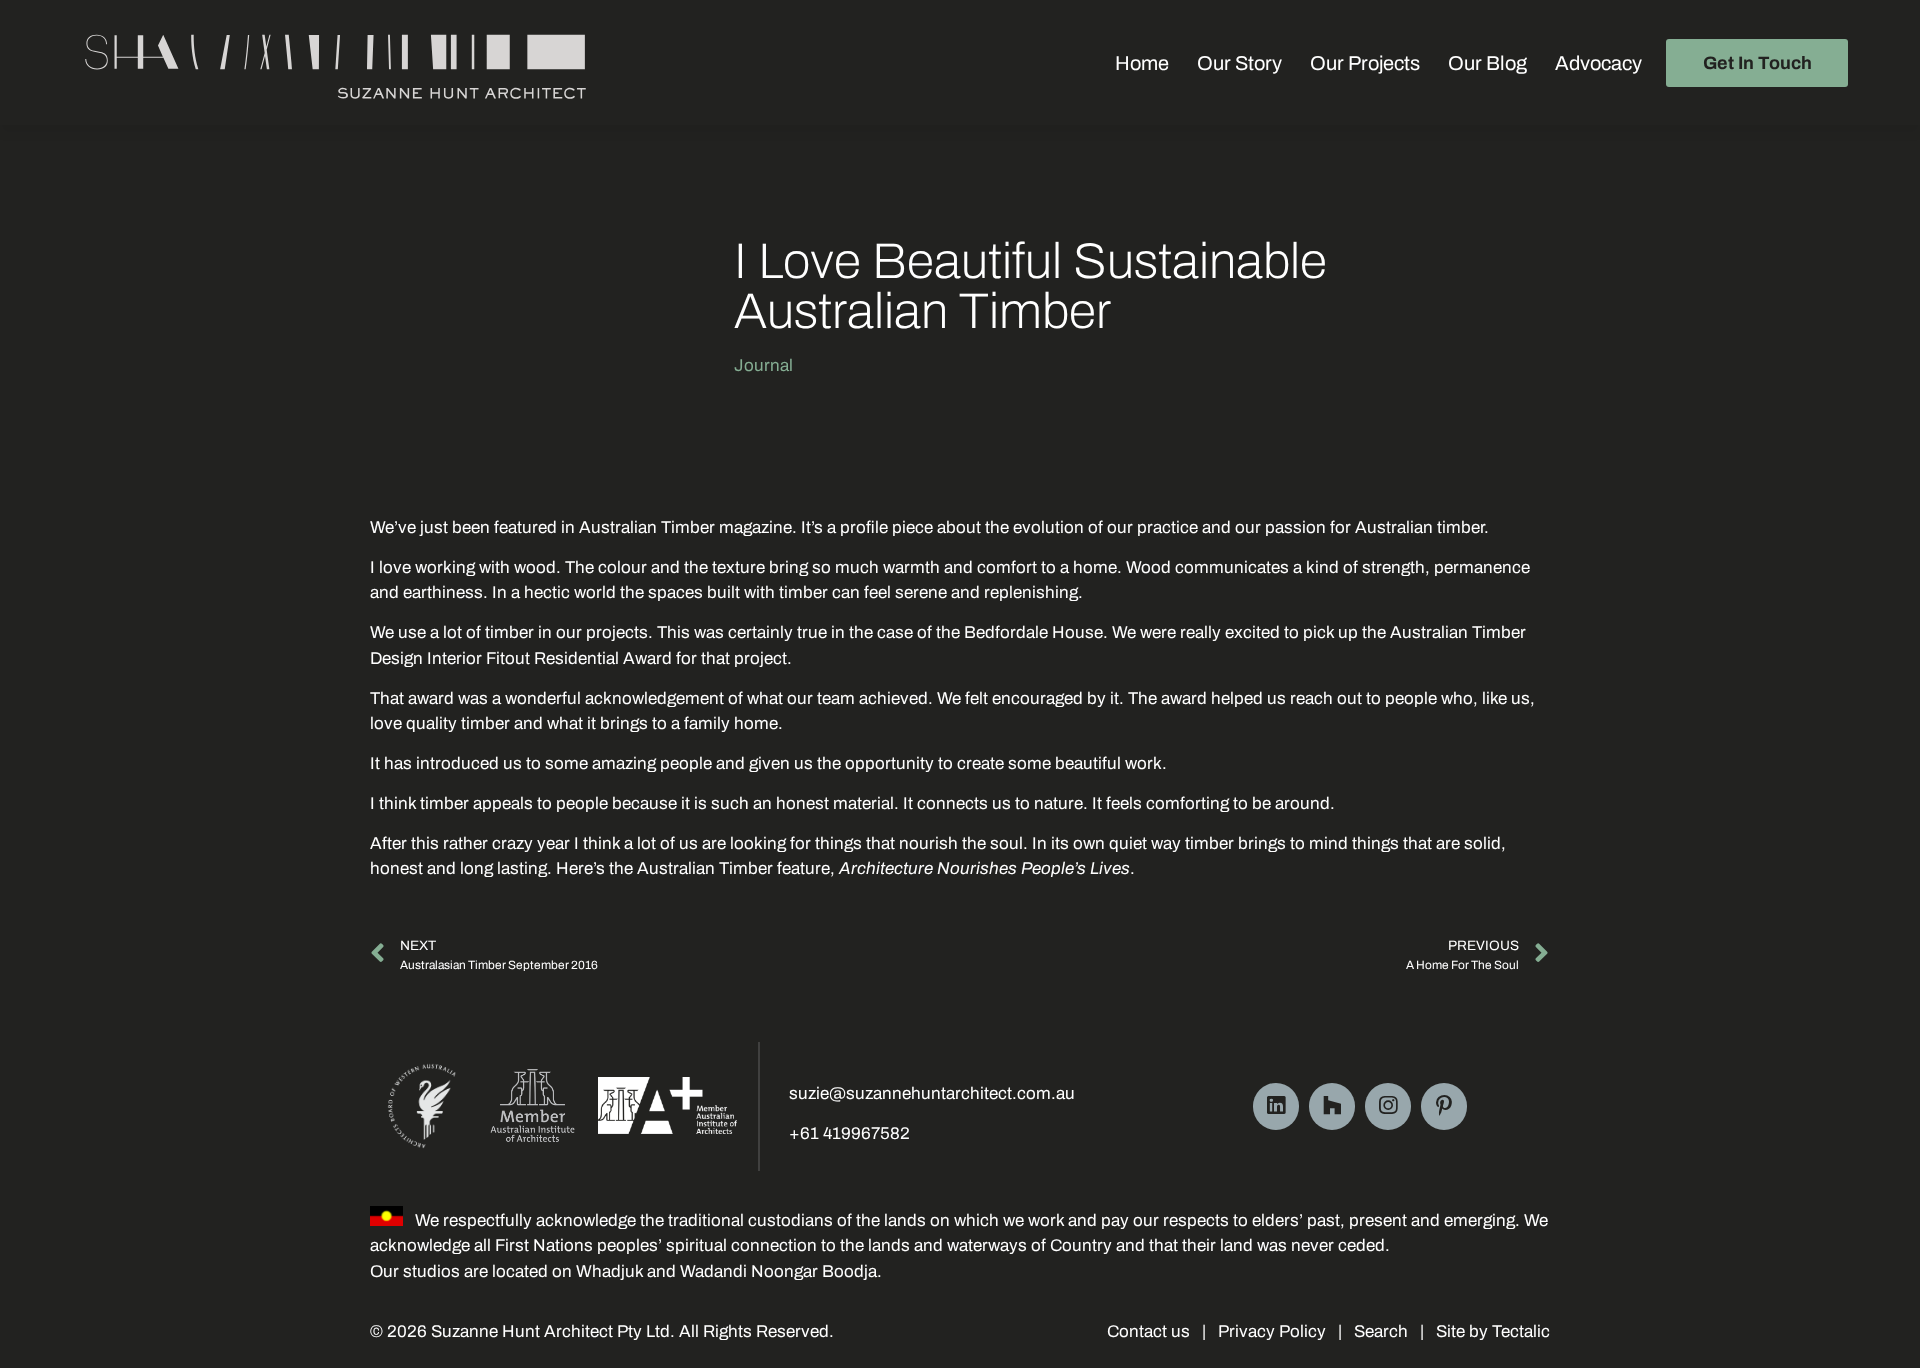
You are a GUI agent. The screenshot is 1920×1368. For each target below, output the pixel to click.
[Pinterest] (1444, 1106)
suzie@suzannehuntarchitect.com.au (932, 1093)
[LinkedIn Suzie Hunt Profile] (1276, 1106)
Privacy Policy (1272, 1331)
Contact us (1148, 1331)
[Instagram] (1388, 1106)
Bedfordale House (1033, 632)
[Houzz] (1332, 1106)
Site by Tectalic (1491, 1331)
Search (1381, 1331)
